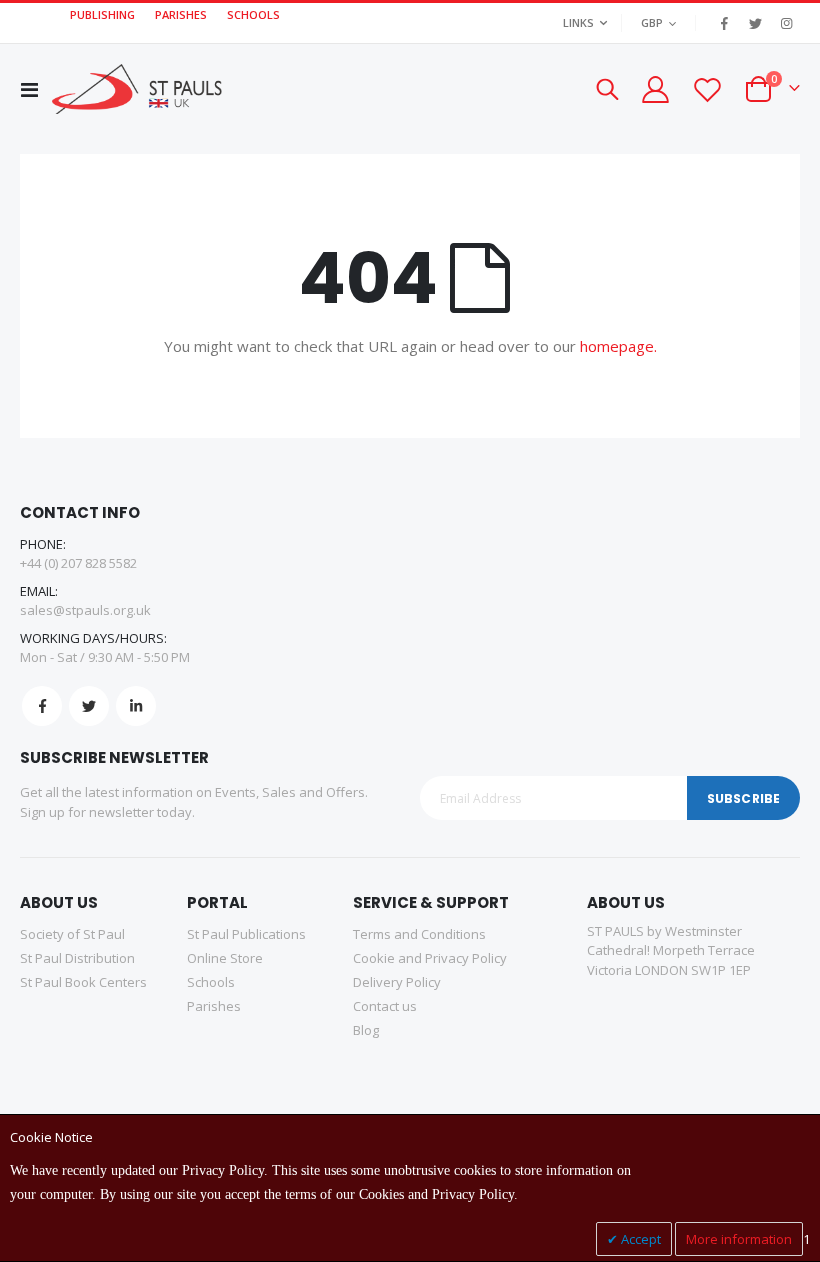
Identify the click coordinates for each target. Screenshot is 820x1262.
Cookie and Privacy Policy (430, 958)
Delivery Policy (397, 982)
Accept (639, 1239)
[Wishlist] (707, 89)
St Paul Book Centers (83, 982)
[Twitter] (755, 23)
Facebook (42, 706)
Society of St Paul (72, 934)
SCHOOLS (253, 14)
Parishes (214, 1006)
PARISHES (181, 14)
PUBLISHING (102, 14)
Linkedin (136, 706)
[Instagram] (786, 23)
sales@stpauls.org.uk (85, 610)
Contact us (385, 1006)
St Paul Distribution (77, 958)
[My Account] (654, 89)
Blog (366, 1030)
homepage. (618, 346)
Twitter (89, 706)
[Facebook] (724, 23)
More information (739, 1239)
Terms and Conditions (419, 934)
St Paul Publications (246, 934)
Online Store (225, 958)
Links (578, 22)
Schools (211, 982)
